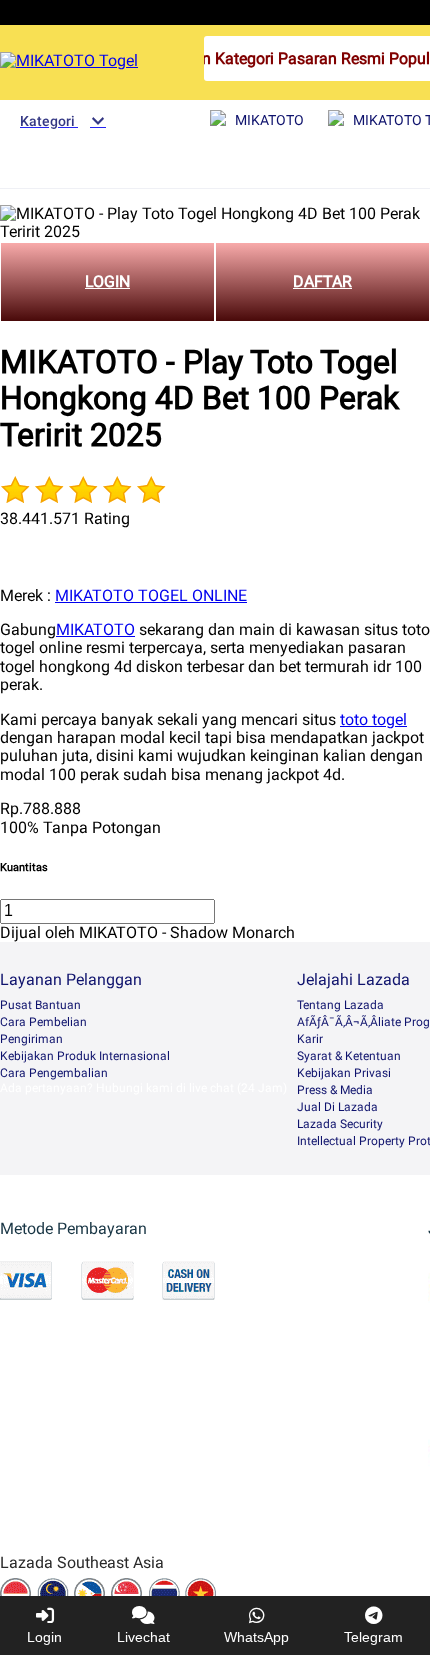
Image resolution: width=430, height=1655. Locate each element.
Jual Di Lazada (337, 1107)
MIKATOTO (95, 629)
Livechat (143, 1637)
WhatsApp (256, 1637)
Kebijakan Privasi (344, 1073)
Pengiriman (31, 1039)
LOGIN (107, 281)
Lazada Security (340, 1124)
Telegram (373, 1637)
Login (44, 1637)
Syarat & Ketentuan (349, 1056)
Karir (310, 1039)
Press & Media (335, 1090)
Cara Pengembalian (54, 1073)
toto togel (373, 719)
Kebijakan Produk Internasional (85, 1056)
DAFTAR (322, 281)
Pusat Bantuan (40, 1005)
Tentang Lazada (340, 1005)
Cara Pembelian (43, 1022)
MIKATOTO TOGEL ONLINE (151, 595)
